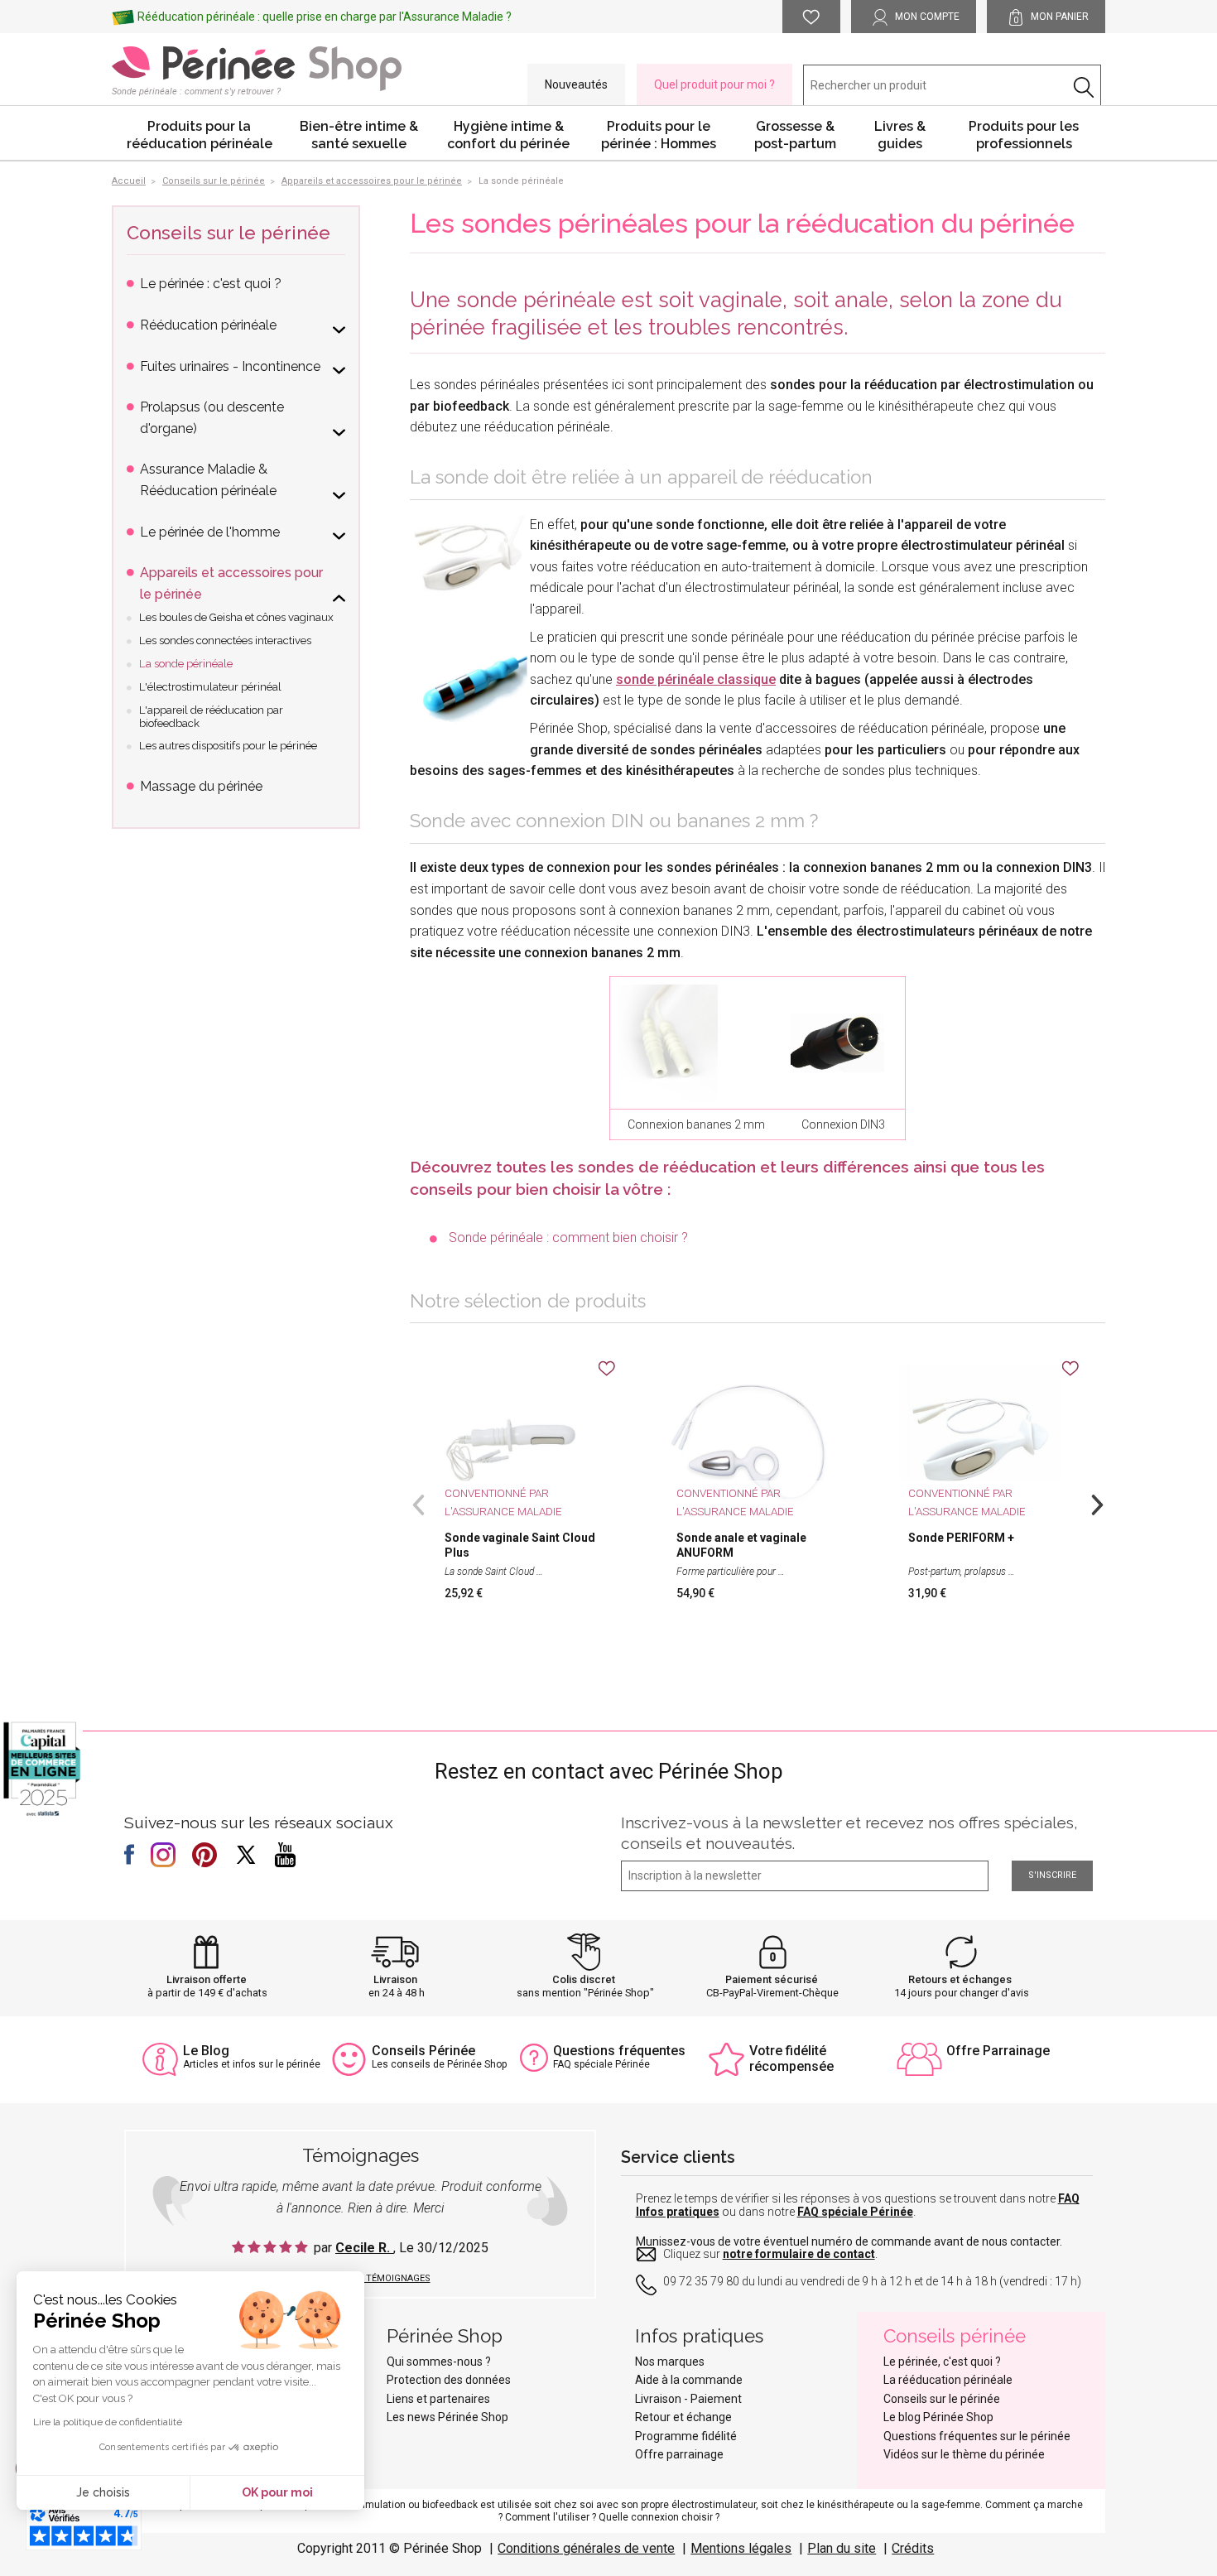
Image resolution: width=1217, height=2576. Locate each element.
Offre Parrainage (998, 2051)
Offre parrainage (679, 2454)
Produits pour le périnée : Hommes (659, 135)
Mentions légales (741, 2548)
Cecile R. (364, 2248)
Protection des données (449, 2380)
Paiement (716, 2399)
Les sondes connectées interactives (225, 640)
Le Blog (206, 2051)
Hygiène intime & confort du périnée (508, 135)
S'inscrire (1052, 1875)
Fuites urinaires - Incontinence (230, 366)
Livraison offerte (207, 1979)
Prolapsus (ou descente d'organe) (212, 418)
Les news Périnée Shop (447, 2417)
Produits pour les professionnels (1024, 135)
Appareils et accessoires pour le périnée (231, 583)
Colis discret (584, 1979)
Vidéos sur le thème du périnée (964, 2454)
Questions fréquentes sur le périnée (977, 2436)
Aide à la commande (689, 2380)
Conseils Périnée (423, 2051)
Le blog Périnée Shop (938, 2417)
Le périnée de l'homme (210, 532)
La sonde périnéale (186, 664)
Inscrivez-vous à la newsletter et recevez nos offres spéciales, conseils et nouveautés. (849, 1833)
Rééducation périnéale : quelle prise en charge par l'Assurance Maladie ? (325, 17)
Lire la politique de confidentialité (108, 2422)
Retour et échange (683, 2417)
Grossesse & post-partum (795, 135)
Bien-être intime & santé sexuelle (359, 135)
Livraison (395, 1979)
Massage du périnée (201, 786)
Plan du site (842, 2548)
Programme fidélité (686, 2436)
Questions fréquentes (619, 2051)
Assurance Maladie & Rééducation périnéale (208, 480)
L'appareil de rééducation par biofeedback (211, 717)
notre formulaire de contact (799, 2254)
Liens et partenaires (438, 2399)
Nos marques (670, 2362)
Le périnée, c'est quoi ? (942, 2362)
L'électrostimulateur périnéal (210, 687)
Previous (418, 1503)
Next (1097, 1503)
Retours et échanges (960, 1979)
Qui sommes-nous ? (439, 2362)
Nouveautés (576, 84)
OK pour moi (277, 2492)
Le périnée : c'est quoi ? (211, 284)
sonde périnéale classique (696, 679)
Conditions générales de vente (586, 2548)
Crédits (913, 2548)
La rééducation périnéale (948, 2380)
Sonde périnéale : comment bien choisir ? (568, 1237)
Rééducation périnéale (208, 325)
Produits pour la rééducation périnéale (200, 135)
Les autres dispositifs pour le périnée (228, 746)
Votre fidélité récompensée (791, 2058)
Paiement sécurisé (772, 1979)
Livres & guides (900, 135)
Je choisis (103, 2492)
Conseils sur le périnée (228, 233)
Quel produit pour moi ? (714, 84)
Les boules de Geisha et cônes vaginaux (236, 617)
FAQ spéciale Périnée (855, 2212)
